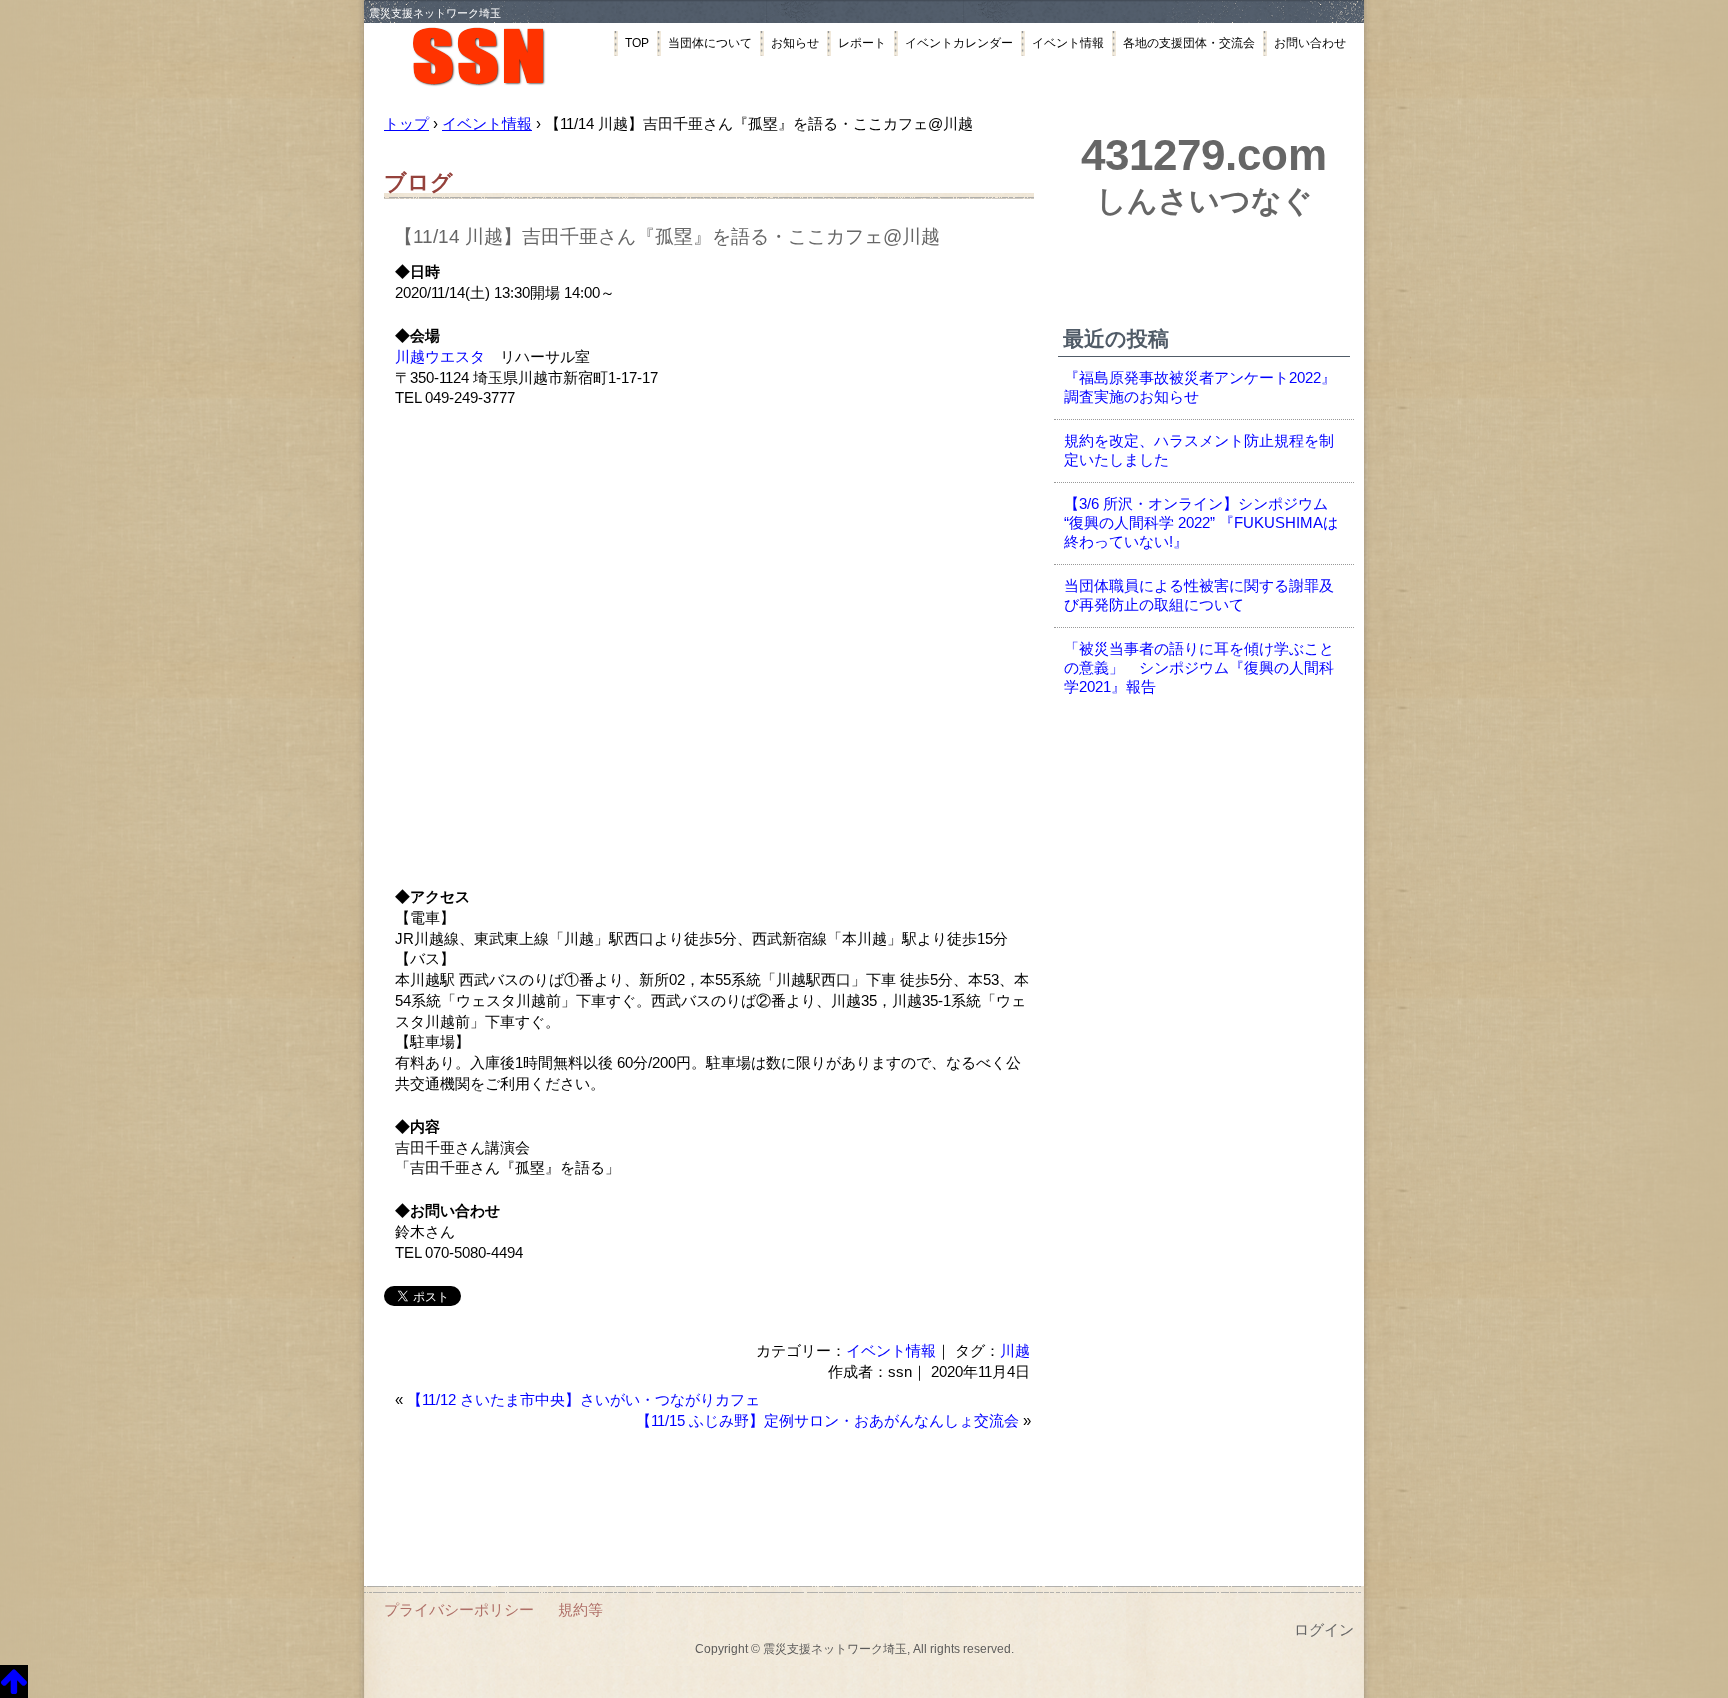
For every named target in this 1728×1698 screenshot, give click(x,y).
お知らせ (795, 43)
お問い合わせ (1310, 43)
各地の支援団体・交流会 (1189, 43)
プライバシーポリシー (459, 1609)
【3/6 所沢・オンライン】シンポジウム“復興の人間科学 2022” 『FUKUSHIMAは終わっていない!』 (1201, 523)
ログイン (1324, 1630)
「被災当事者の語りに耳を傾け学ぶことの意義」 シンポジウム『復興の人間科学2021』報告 (1199, 668)
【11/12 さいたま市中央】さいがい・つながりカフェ (583, 1400)
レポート (862, 43)
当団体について (710, 43)
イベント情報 (1068, 43)
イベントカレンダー (959, 43)
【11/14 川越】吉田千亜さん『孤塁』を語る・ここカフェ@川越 (667, 236)
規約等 (580, 1609)
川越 (1015, 1350)
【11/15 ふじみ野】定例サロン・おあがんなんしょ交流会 (827, 1421)
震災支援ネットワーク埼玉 (489, 57)
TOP (637, 43)
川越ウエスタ (440, 357)
